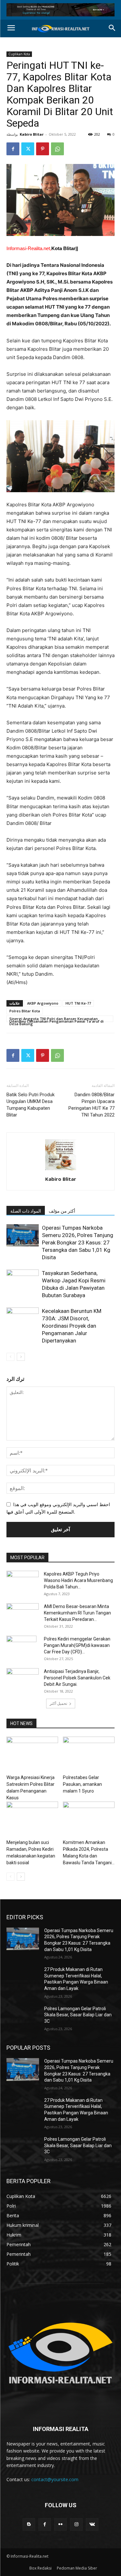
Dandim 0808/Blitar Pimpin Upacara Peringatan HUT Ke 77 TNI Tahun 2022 (91, 1105)
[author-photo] (61, 1170)
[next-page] (21, 1357)
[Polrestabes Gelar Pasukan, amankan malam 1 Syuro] (89, 1754)
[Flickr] (60, 2524)
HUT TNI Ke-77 (78, 1003)
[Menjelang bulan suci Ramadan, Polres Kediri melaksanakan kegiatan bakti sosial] (32, 1819)
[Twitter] (28, 149)
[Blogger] (29, 2524)
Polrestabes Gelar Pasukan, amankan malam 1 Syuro (82, 1784)
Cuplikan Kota (19, 54)
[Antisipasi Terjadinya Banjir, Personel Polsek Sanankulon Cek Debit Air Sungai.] (23, 1679)
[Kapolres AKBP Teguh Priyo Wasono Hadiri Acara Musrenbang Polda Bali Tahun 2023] (23, 1582)
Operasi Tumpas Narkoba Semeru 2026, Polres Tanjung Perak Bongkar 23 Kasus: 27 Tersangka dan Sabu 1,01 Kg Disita (78, 1243)
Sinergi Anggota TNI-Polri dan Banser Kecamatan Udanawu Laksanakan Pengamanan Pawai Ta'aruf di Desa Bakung (56, 1019)
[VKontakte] (92, 2524)
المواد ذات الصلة (26, 1211)
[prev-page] (10, 1357)
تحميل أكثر (58, 1703)
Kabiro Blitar (32, 134)
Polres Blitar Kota (25, 1011)
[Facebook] (13, 149)
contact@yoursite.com (55, 2479)
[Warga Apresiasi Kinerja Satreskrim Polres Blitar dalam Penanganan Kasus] (32, 1754)
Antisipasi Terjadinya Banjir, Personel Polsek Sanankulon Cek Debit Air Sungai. (77, 1678)
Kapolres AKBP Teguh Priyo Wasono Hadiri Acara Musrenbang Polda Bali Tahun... (78, 1580)
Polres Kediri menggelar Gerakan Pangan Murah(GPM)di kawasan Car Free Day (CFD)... (77, 1645)
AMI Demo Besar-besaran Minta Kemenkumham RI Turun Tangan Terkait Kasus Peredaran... (77, 1613)
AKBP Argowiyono (43, 1003)
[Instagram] (76, 2524)
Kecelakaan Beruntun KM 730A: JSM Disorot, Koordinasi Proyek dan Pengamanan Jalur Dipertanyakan (72, 1326)
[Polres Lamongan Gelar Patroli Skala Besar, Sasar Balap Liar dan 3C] (23, 2017)
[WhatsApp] (57, 149)
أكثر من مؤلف (62, 1211)
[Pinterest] (43, 149)
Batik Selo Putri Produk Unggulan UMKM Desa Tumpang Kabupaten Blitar (30, 1105)
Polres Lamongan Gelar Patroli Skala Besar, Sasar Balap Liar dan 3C (78, 2015)
